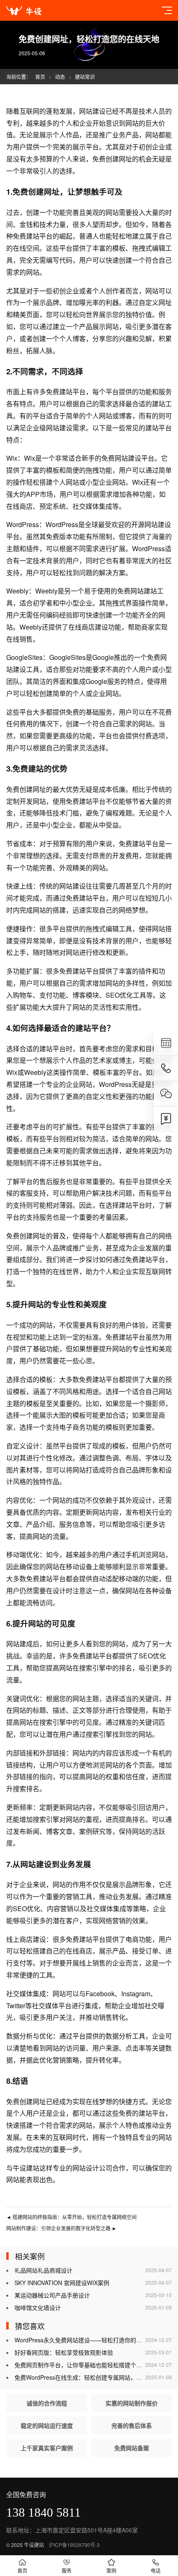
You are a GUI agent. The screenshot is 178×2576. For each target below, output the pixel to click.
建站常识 (85, 77)
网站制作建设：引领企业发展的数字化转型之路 (61, 2228)
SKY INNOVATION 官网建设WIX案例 (62, 2283)
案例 (111, 2570)
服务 (67, 2570)
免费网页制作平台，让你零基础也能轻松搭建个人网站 (84, 2365)
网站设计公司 (92, 2168)
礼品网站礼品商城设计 (43, 2270)
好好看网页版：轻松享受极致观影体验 (64, 2352)
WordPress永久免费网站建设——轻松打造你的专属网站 (87, 2340)
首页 (40, 77)
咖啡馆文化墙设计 (38, 2307)
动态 (60, 77)
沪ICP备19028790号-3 (74, 2545)
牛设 (19, 2168)
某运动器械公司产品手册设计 (52, 2295)
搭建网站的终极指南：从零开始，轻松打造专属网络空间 (71, 2217)
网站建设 (92, 111)
